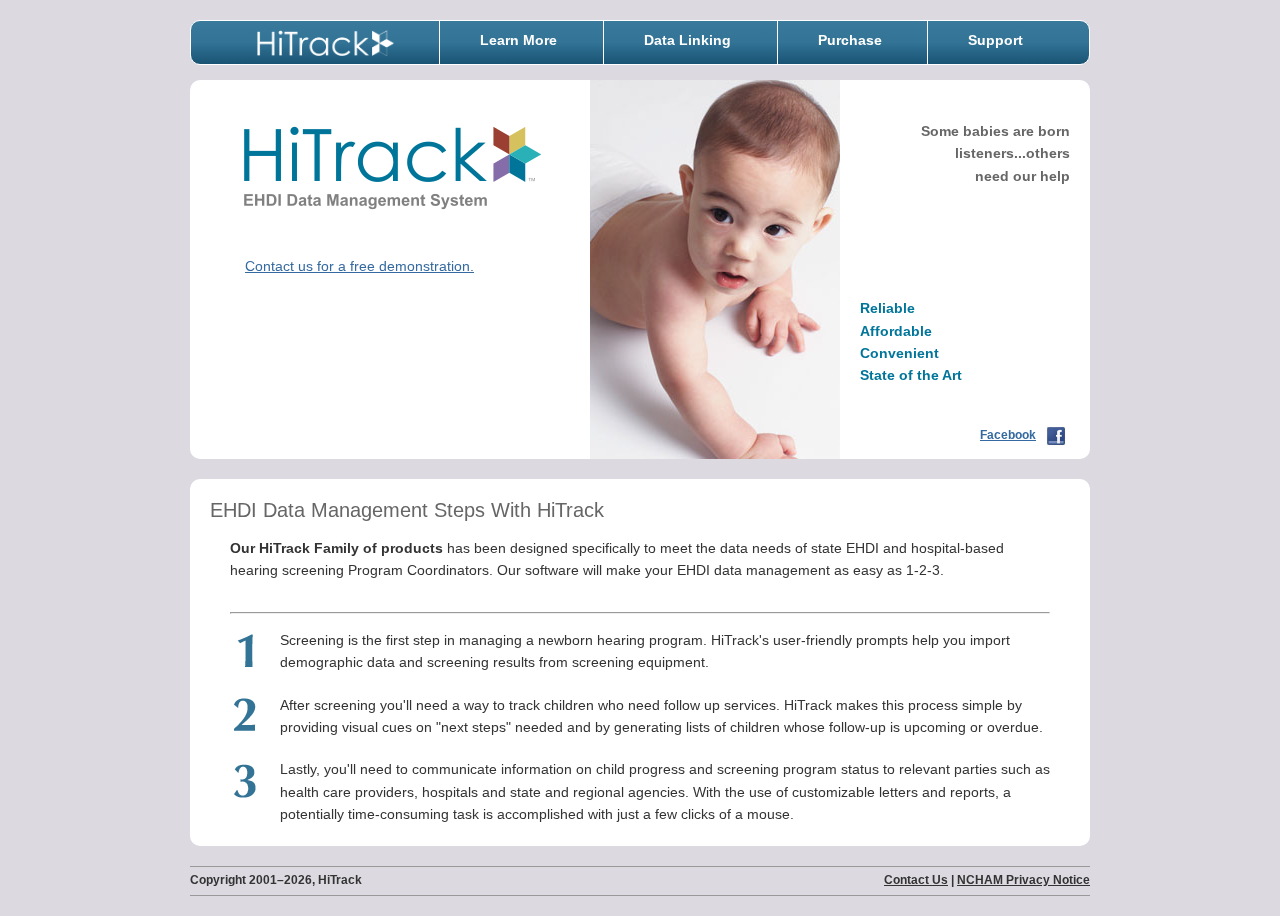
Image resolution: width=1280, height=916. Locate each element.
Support (995, 40)
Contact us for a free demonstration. (359, 266)
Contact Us (916, 880)
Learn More (518, 40)
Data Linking (687, 40)
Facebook (1008, 435)
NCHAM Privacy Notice (1023, 880)
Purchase (850, 40)
